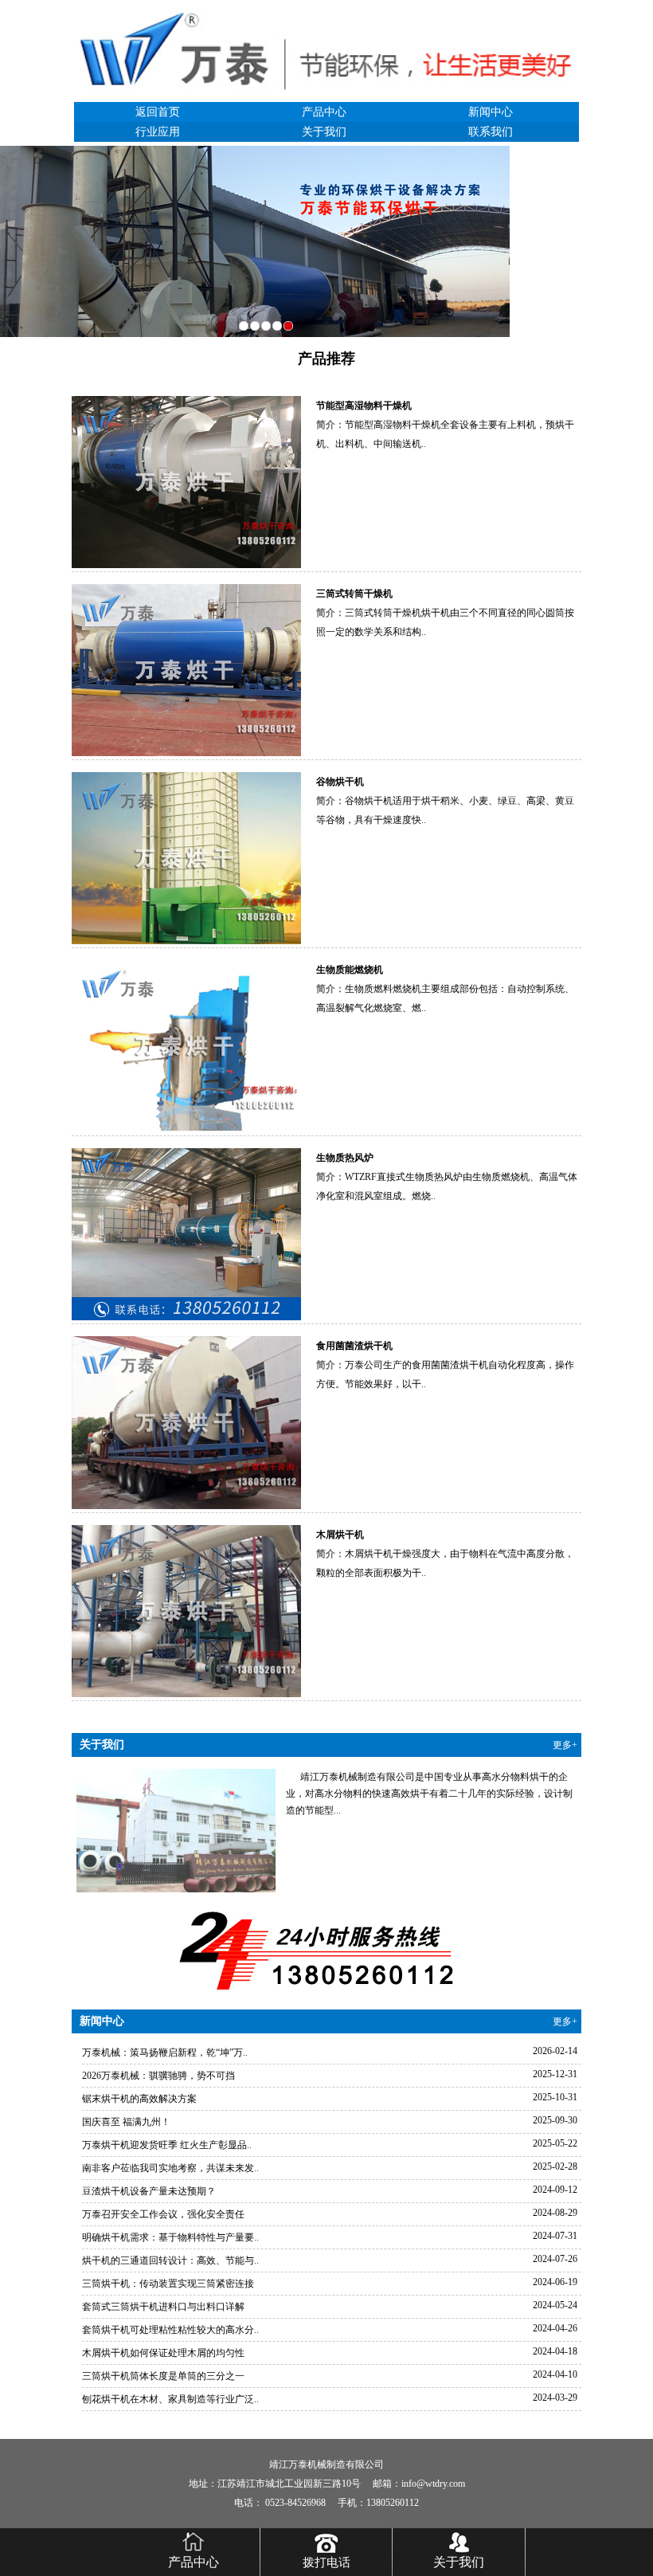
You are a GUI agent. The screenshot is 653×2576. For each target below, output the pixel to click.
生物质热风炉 (345, 1158)
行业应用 (158, 132)
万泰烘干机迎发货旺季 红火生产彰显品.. (167, 2145)
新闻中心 (491, 112)
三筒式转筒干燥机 (354, 594)
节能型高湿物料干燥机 (364, 406)
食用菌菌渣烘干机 (354, 1346)
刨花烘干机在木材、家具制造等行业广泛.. (170, 2399)
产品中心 (324, 112)
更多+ (565, 1745)
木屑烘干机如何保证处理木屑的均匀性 (163, 2353)
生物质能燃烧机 (350, 970)
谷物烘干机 (340, 782)
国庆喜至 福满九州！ (126, 2122)
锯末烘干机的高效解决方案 (139, 2099)
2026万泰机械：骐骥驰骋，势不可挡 (158, 2076)
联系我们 (491, 132)
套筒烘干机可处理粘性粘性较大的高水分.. (170, 2330)
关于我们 (324, 132)
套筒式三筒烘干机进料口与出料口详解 (163, 2307)
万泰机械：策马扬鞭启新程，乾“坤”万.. (165, 2053)
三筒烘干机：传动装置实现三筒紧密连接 (168, 2284)
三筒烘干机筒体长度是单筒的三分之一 (163, 2376)
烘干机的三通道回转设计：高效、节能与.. (170, 2260)
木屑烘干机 (340, 1535)
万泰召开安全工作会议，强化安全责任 (163, 2214)
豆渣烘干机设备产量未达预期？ (149, 2191)
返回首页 (158, 112)
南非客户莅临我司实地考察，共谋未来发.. (170, 2168)
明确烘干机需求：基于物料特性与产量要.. (170, 2237)
